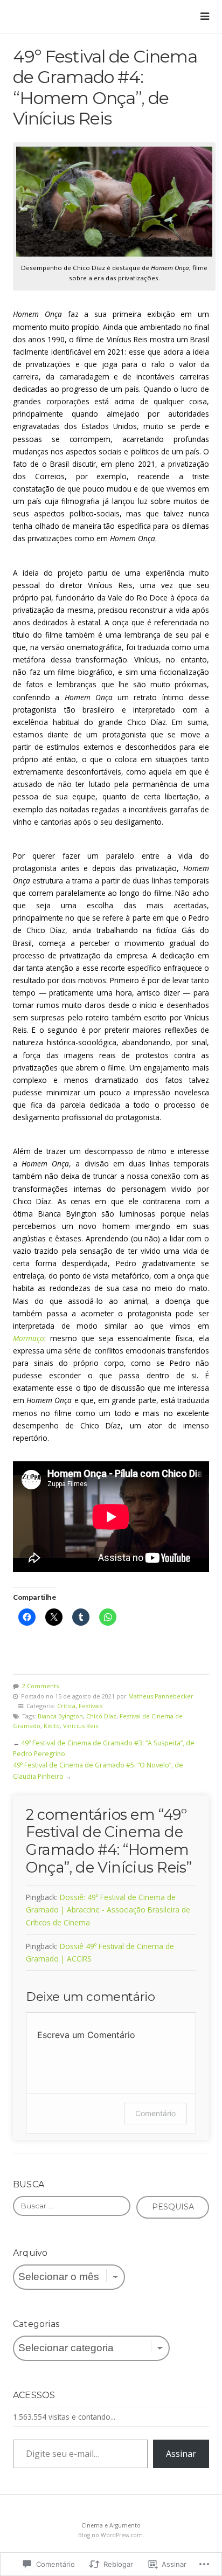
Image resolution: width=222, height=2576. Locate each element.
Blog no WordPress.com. (111, 2535)
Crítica (66, 1706)
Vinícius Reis (81, 1726)
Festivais (91, 1706)
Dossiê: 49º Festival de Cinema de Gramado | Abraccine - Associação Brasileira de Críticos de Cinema (108, 1909)
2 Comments (40, 1686)
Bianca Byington (60, 1716)
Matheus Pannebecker (161, 1696)
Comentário (155, 2113)
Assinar (181, 2454)
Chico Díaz (101, 1716)
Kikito (52, 1726)
